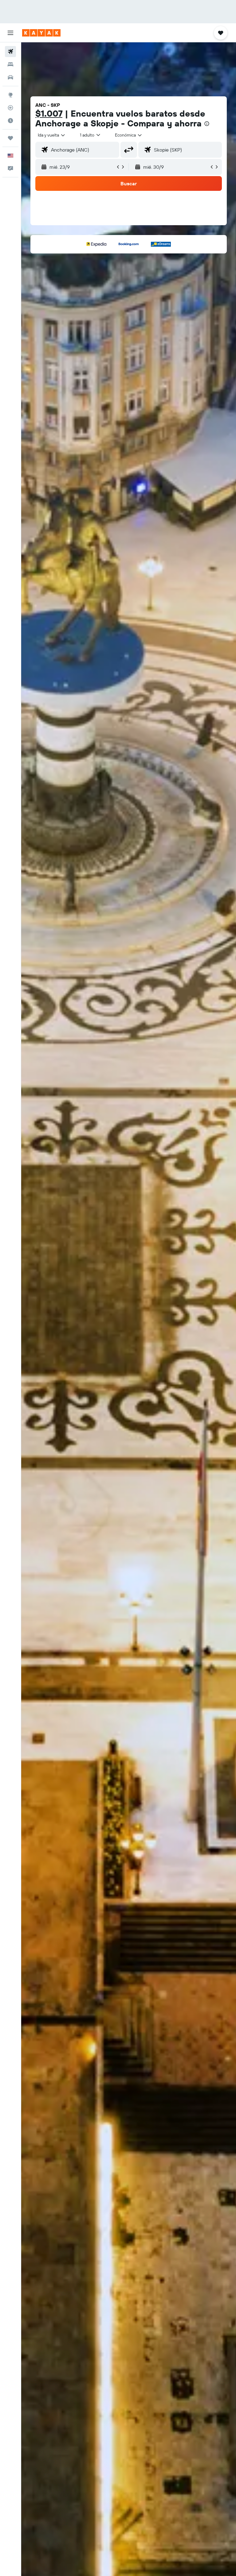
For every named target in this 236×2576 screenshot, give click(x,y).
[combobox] (129, 135)
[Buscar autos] (10, 77)
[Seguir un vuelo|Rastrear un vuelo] (10, 108)
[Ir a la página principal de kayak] (41, 33)
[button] (10, 33)
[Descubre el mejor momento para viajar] (10, 121)
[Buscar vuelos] (10, 52)
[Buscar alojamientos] (10, 64)
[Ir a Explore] (10, 95)
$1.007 (49, 113)
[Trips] (10, 138)
